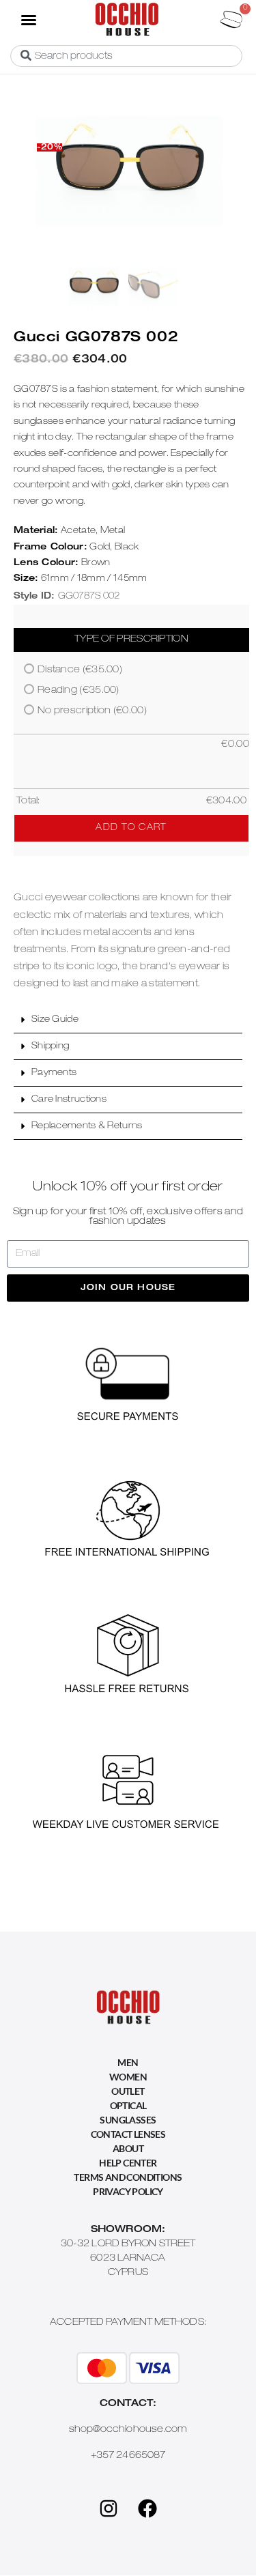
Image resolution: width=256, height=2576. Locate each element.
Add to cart (131, 828)
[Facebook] (147, 2508)
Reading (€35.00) (79, 691)
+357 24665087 (128, 2456)
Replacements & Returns (87, 1127)
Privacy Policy (128, 2191)
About (128, 2148)
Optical (128, 2105)
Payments (54, 1073)
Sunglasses (128, 2120)
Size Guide (55, 1020)
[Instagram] (109, 2508)
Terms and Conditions (128, 2177)
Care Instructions (69, 1100)
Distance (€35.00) (80, 670)
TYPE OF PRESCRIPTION (131, 640)
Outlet (128, 2091)
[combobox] (126, 56)
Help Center (128, 2163)
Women (128, 2077)
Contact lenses (128, 2134)
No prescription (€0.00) (92, 711)
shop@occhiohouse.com (128, 2430)
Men (128, 2062)
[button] (28, 19)
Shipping (50, 1047)
